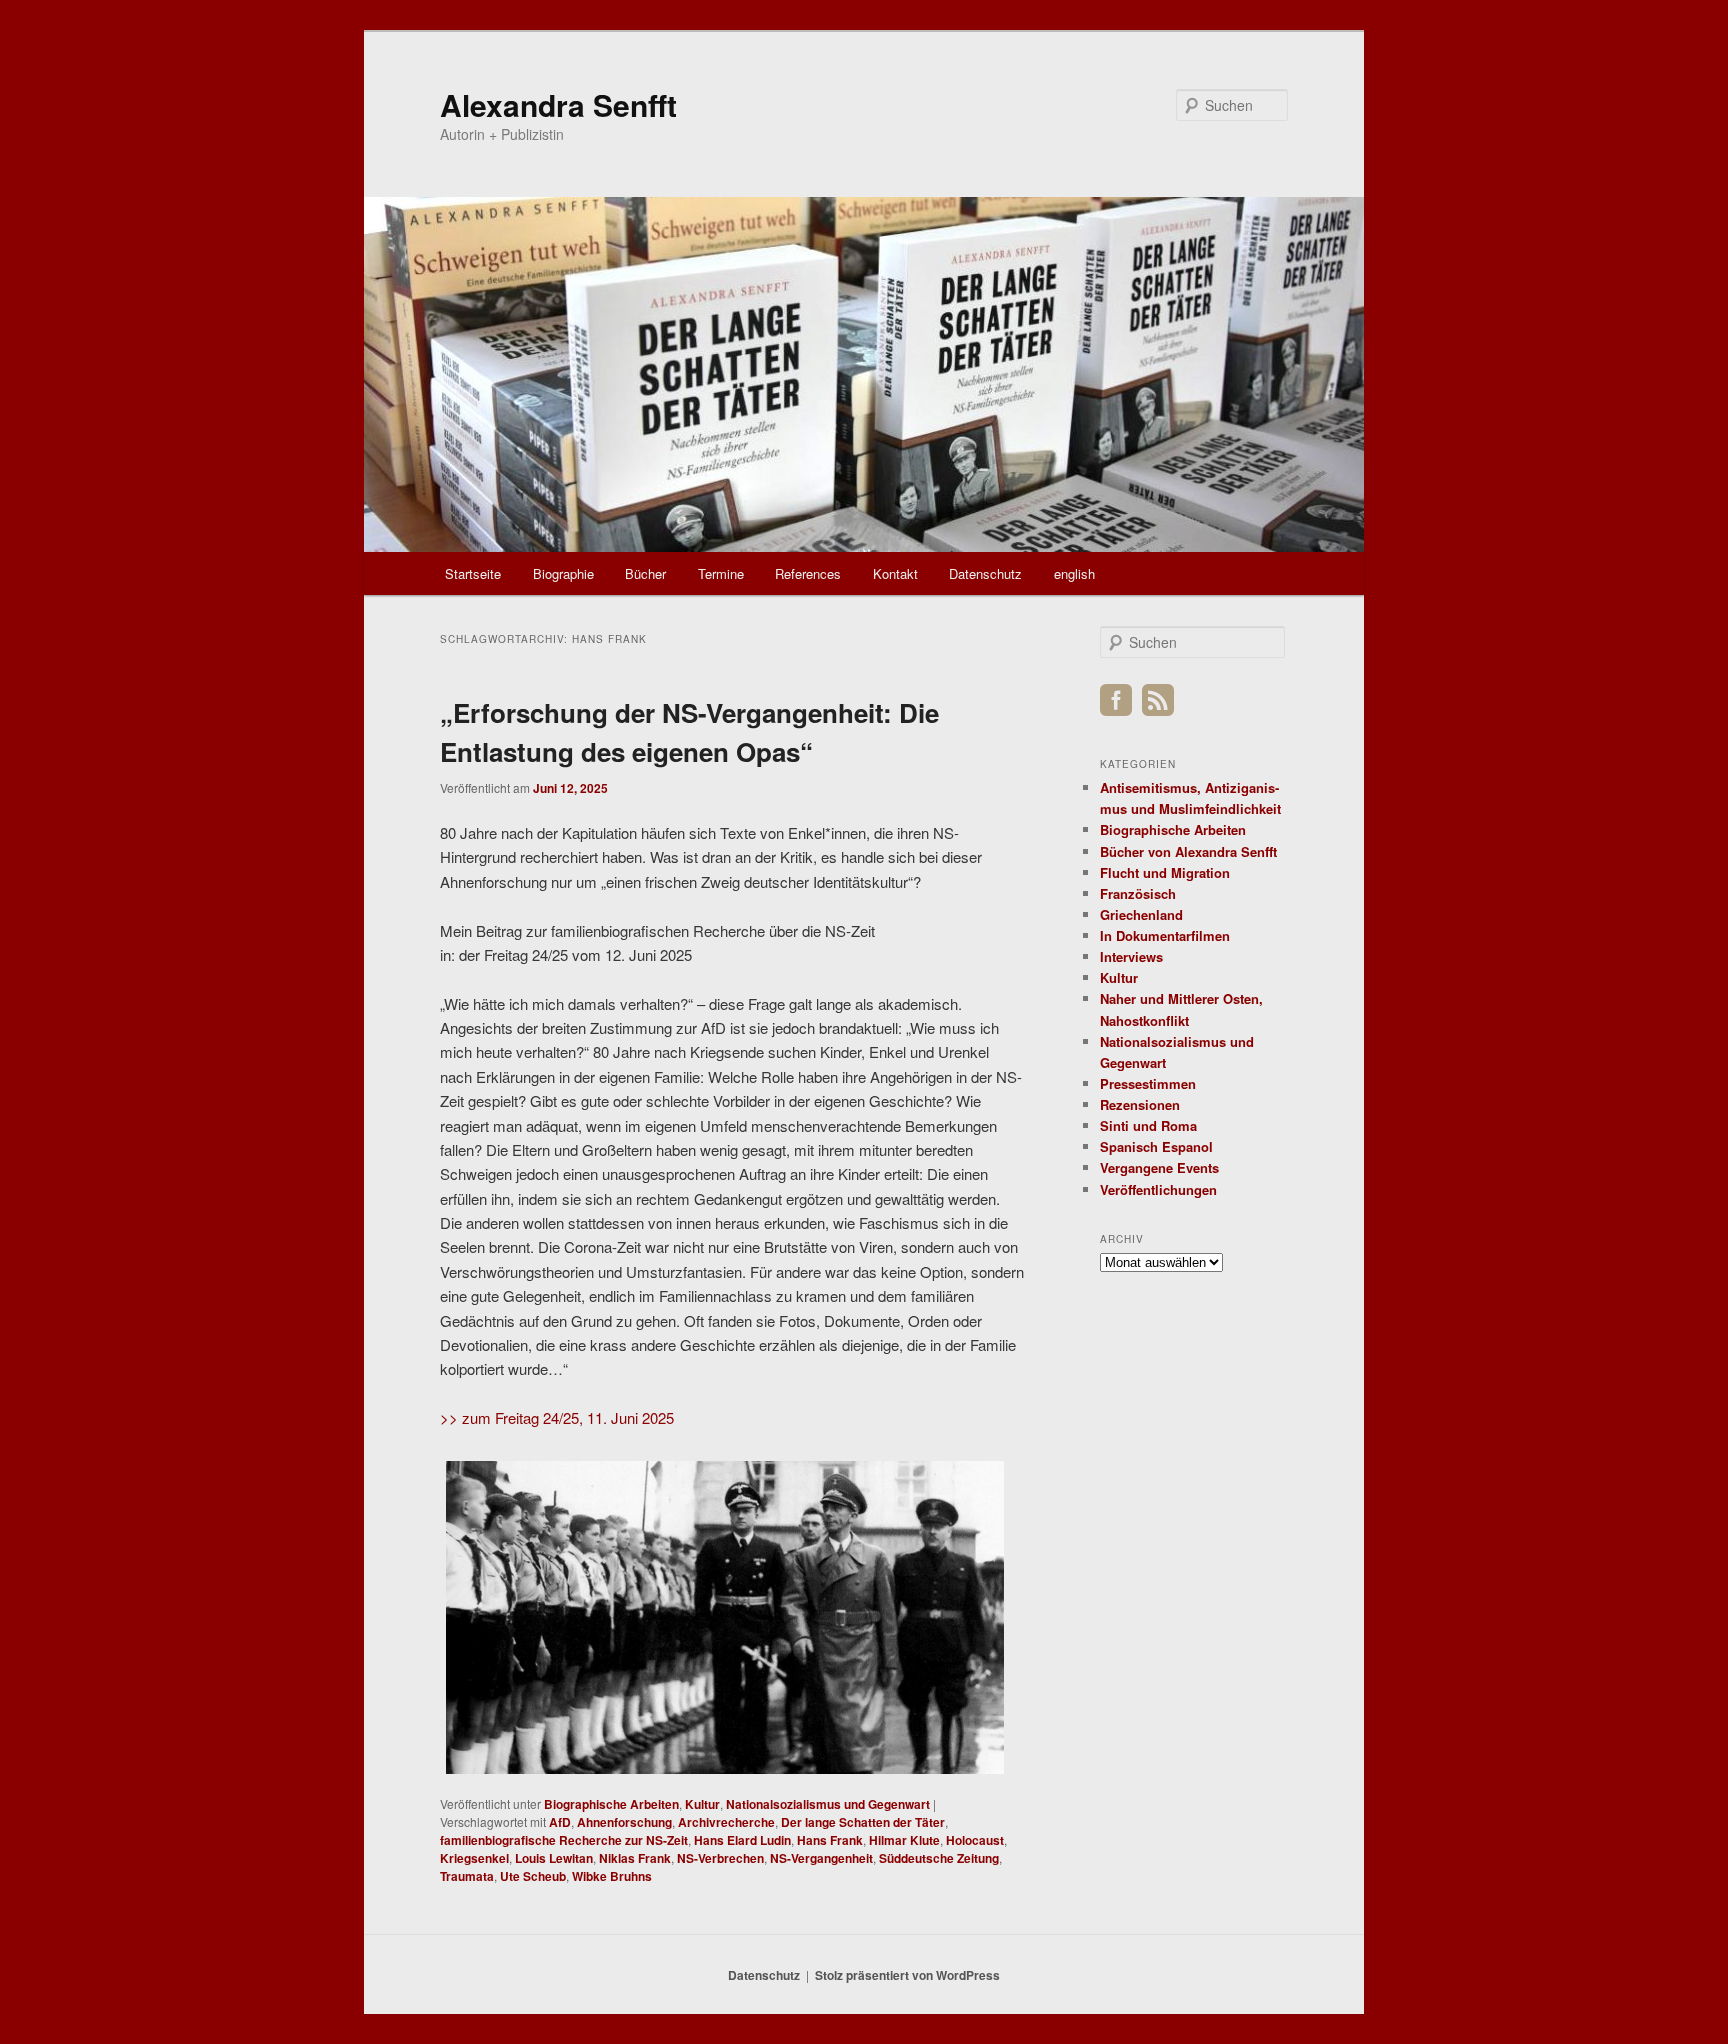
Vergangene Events (1159, 1167)
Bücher (645, 573)
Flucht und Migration (1165, 872)
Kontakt (895, 573)
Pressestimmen (1148, 1083)
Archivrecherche (726, 1822)
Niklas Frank (635, 1858)
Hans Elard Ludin (742, 1840)
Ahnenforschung (624, 1822)
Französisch (1138, 893)
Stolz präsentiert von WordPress (907, 1975)
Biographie (563, 573)
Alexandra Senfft (558, 104)
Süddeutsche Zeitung (939, 1858)
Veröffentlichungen (1158, 1189)
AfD (560, 1822)
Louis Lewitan (554, 1858)
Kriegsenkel (474, 1858)
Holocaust (975, 1840)
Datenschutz (985, 573)
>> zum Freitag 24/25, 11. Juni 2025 (557, 1417)
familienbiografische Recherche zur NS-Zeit (564, 1840)
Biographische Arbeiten (611, 1804)
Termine (721, 573)
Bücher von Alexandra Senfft (1188, 851)
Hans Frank (830, 1840)
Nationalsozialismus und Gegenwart (828, 1804)
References (808, 573)
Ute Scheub (533, 1876)
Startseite (473, 573)
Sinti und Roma (1148, 1125)
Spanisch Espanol (1156, 1146)
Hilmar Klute (904, 1840)
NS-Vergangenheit (821, 1858)
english (1074, 573)
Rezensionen (1140, 1104)
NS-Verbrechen (720, 1858)
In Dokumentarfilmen (1165, 935)
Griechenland (1141, 914)
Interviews (1131, 956)
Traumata (467, 1876)
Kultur (702, 1804)
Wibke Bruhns (612, 1876)
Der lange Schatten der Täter (863, 1822)
